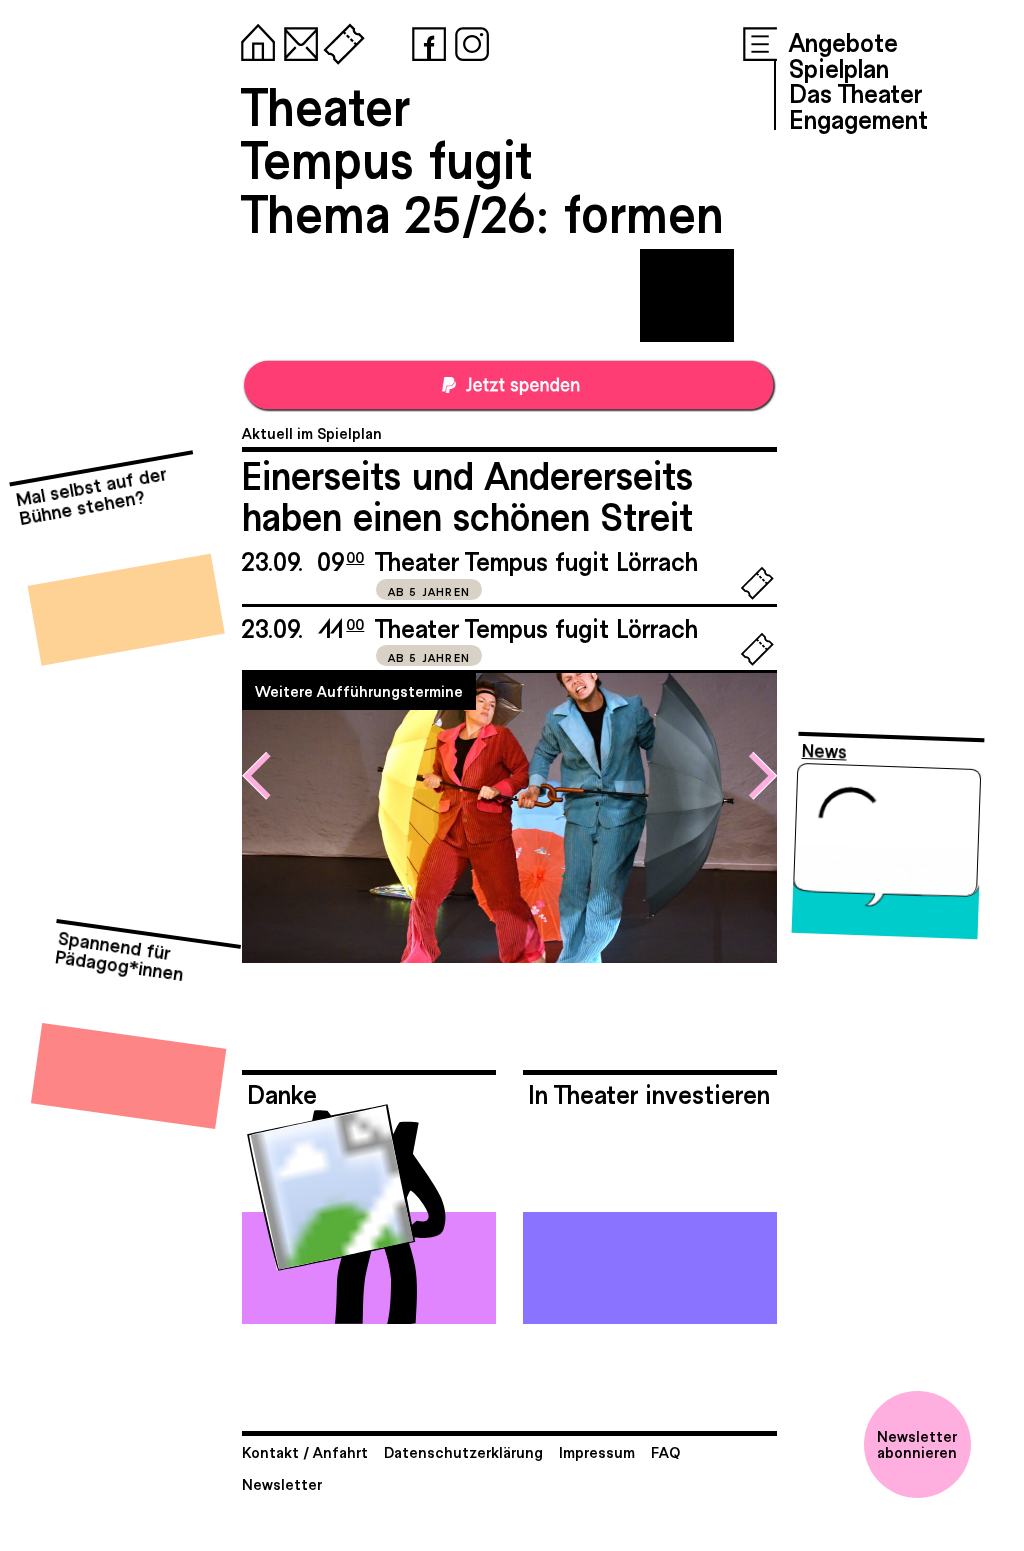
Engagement (858, 118)
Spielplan (839, 67)
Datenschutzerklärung (463, 1451)
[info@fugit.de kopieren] (297, 40)
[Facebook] (425, 40)
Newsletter (282, 1483)
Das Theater (855, 92)
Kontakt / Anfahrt (305, 1451)
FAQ (665, 1451)
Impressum (597, 1451)
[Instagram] (468, 40)
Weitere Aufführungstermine (359, 690)
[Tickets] (340, 40)
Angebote (843, 41)
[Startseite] (254, 40)
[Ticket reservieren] (757, 594)
